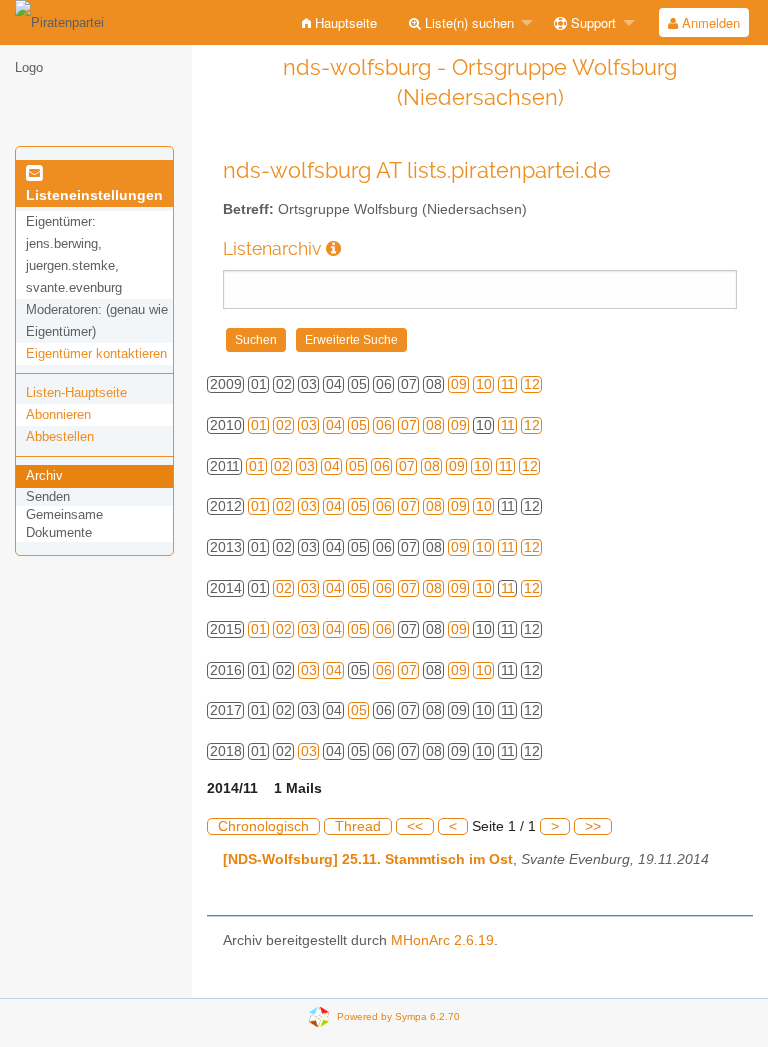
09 (459, 384)
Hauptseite (344, 22)
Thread (358, 826)
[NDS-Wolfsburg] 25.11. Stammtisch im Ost (368, 859)
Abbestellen (60, 436)
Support (591, 22)
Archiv (44, 475)
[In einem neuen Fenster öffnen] (333, 248)
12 (532, 384)
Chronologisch (263, 826)
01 (259, 425)
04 (334, 425)
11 (508, 384)
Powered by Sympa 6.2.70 (398, 1015)
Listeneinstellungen (94, 195)
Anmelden (709, 22)
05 (359, 425)
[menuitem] (339, 22)
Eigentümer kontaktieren (96, 353)
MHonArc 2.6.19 (442, 940)
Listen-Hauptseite (76, 392)
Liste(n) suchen (467, 22)
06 (384, 425)
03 (309, 425)
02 (284, 425)
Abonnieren (58, 414)
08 (434, 425)
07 (409, 425)
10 (484, 384)
